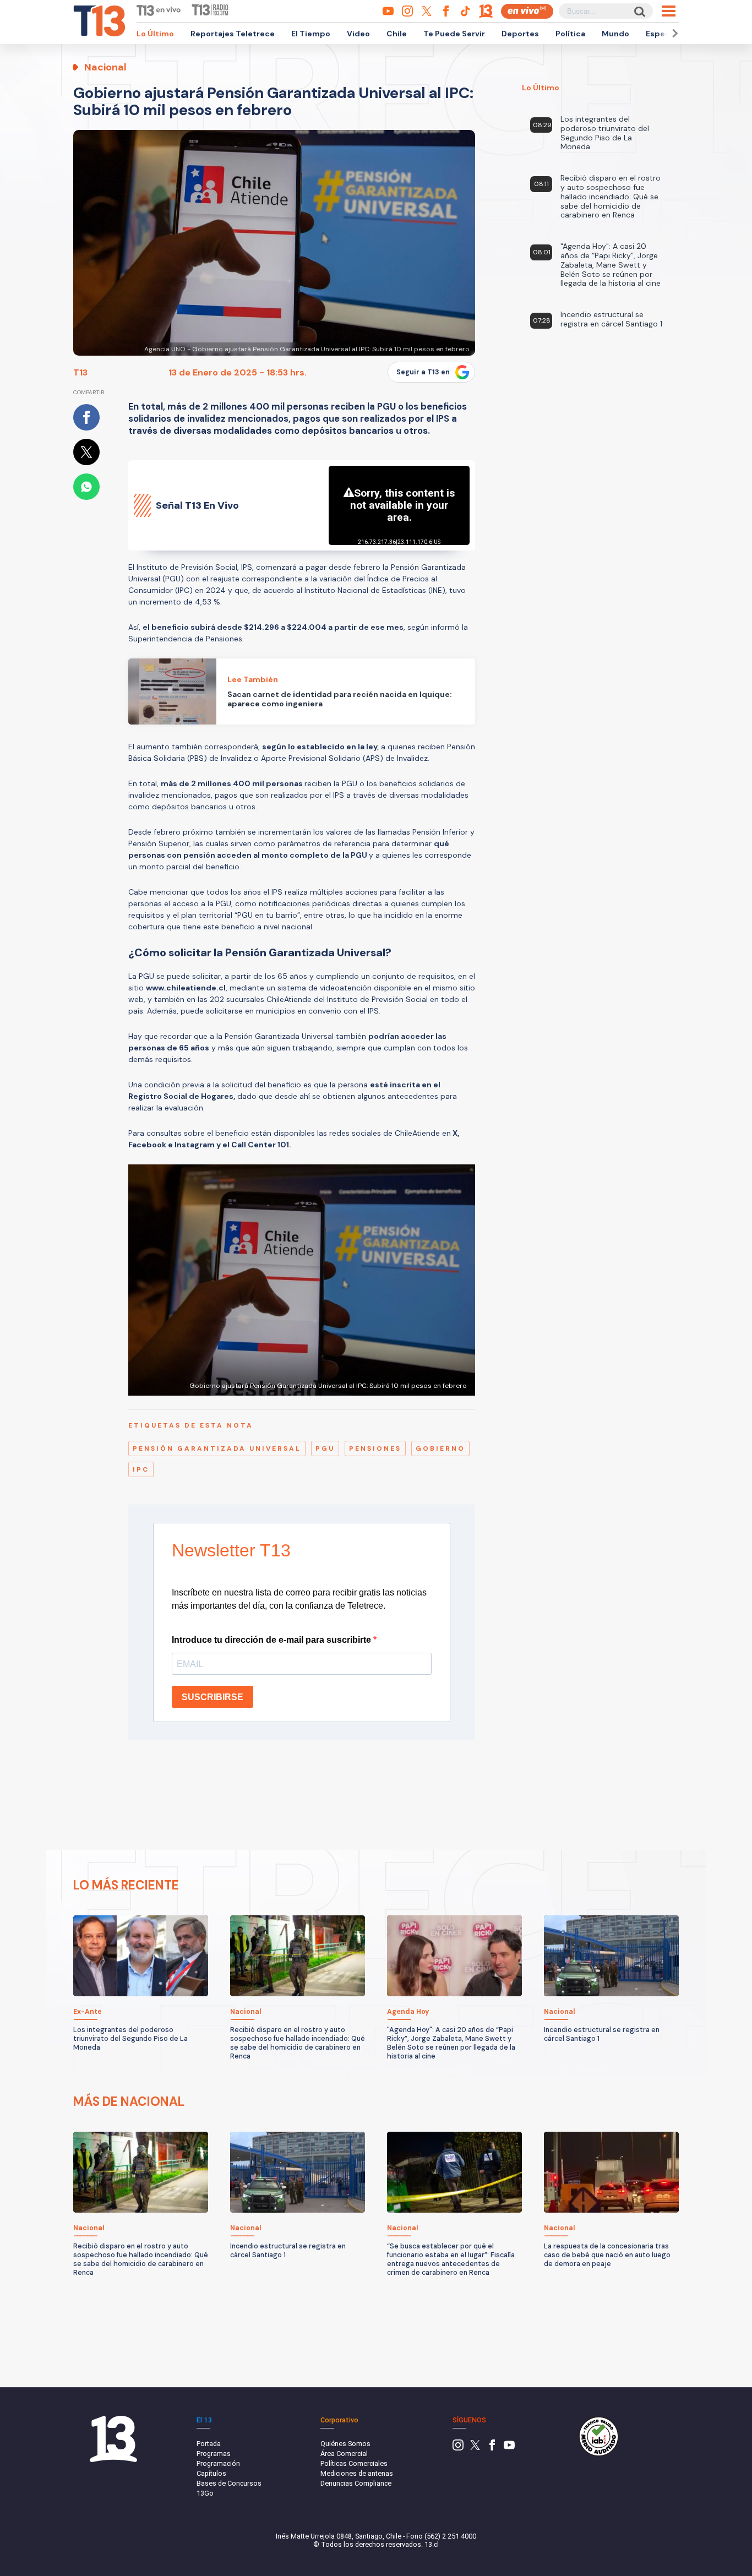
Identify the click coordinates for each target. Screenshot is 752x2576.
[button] (673, 33)
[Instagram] (458, 2448)
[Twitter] (475, 2448)
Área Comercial (344, 2454)
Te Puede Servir (454, 34)
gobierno (440, 1448)
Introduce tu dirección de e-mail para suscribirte (273, 1640)
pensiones (375, 1448)
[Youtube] (509, 2448)
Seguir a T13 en (423, 372)
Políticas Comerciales (354, 2463)
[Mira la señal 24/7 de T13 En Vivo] (527, 11)
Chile (397, 34)
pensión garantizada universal (217, 1448)
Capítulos (211, 2473)
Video (358, 34)
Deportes (520, 34)
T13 (80, 372)
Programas (214, 2454)
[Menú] (669, 11)
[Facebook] (492, 2448)
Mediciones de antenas (357, 2473)
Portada (209, 2444)
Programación (218, 2463)
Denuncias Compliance (356, 2483)
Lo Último (155, 34)
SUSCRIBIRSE (212, 1697)
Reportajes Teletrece (233, 34)
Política (570, 34)
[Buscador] (639, 11)
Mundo (615, 34)
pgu (325, 1448)
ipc (141, 1469)
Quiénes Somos (345, 2444)
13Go (205, 2493)
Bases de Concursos (229, 2483)
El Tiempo (311, 34)
